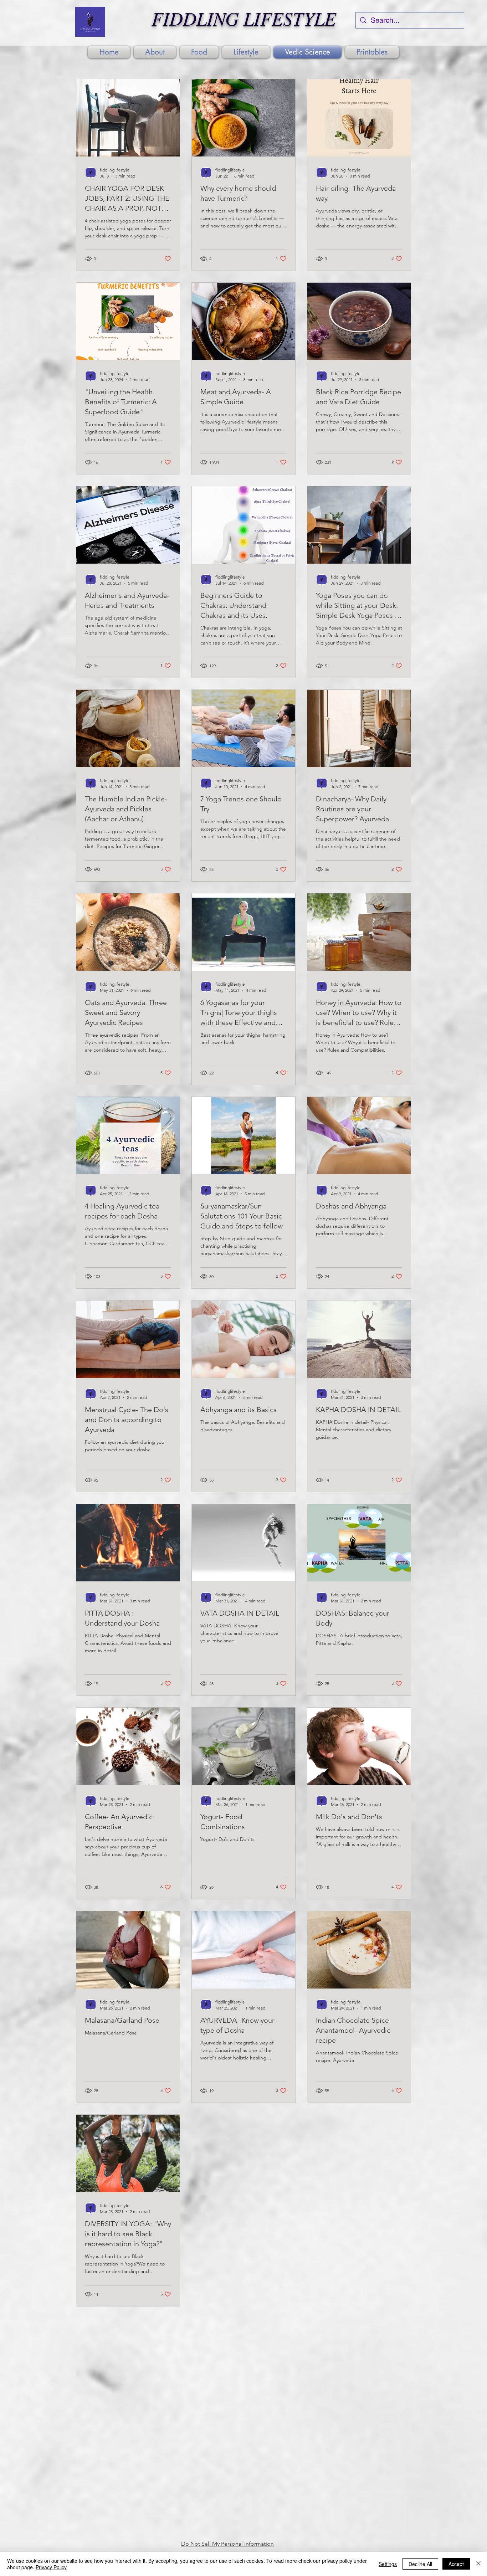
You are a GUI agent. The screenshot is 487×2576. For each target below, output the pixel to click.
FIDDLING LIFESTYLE (244, 18)
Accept (456, 2564)
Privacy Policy (51, 2567)
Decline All (420, 2564)
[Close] (478, 2564)
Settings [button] (388, 2564)
